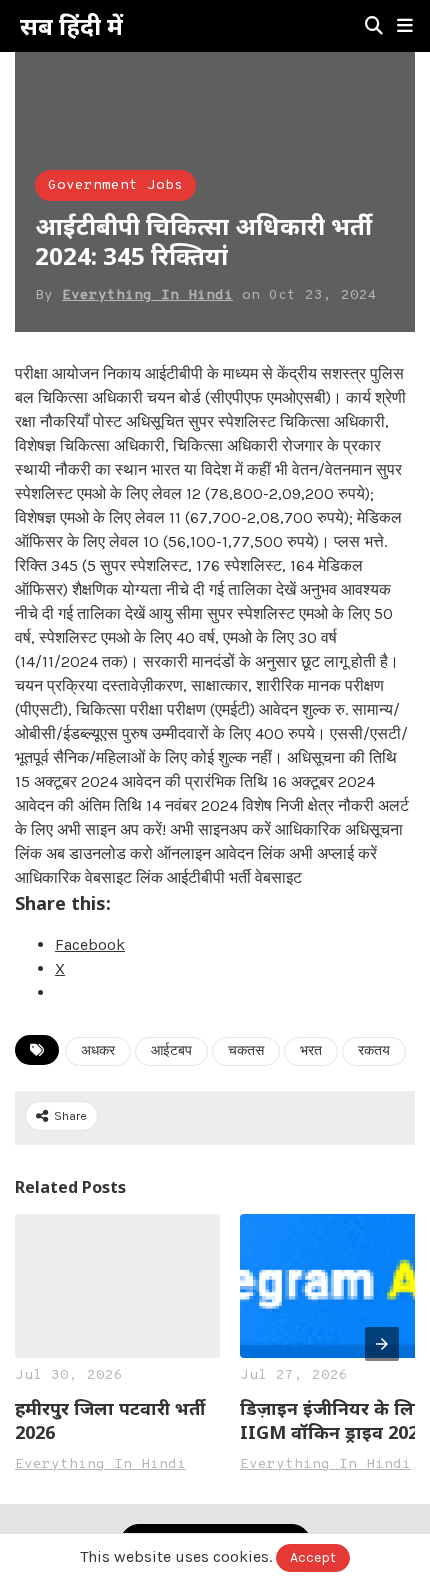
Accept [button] (313, 1557)
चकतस (246, 1051)
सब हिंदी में (71, 26)
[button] (405, 26)
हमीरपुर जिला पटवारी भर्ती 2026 (110, 1420)
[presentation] (382, 1344)
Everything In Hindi (147, 295)
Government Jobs (115, 185)
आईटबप (171, 1051)
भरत (311, 1051)
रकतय (374, 1051)
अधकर (98, 1051)
